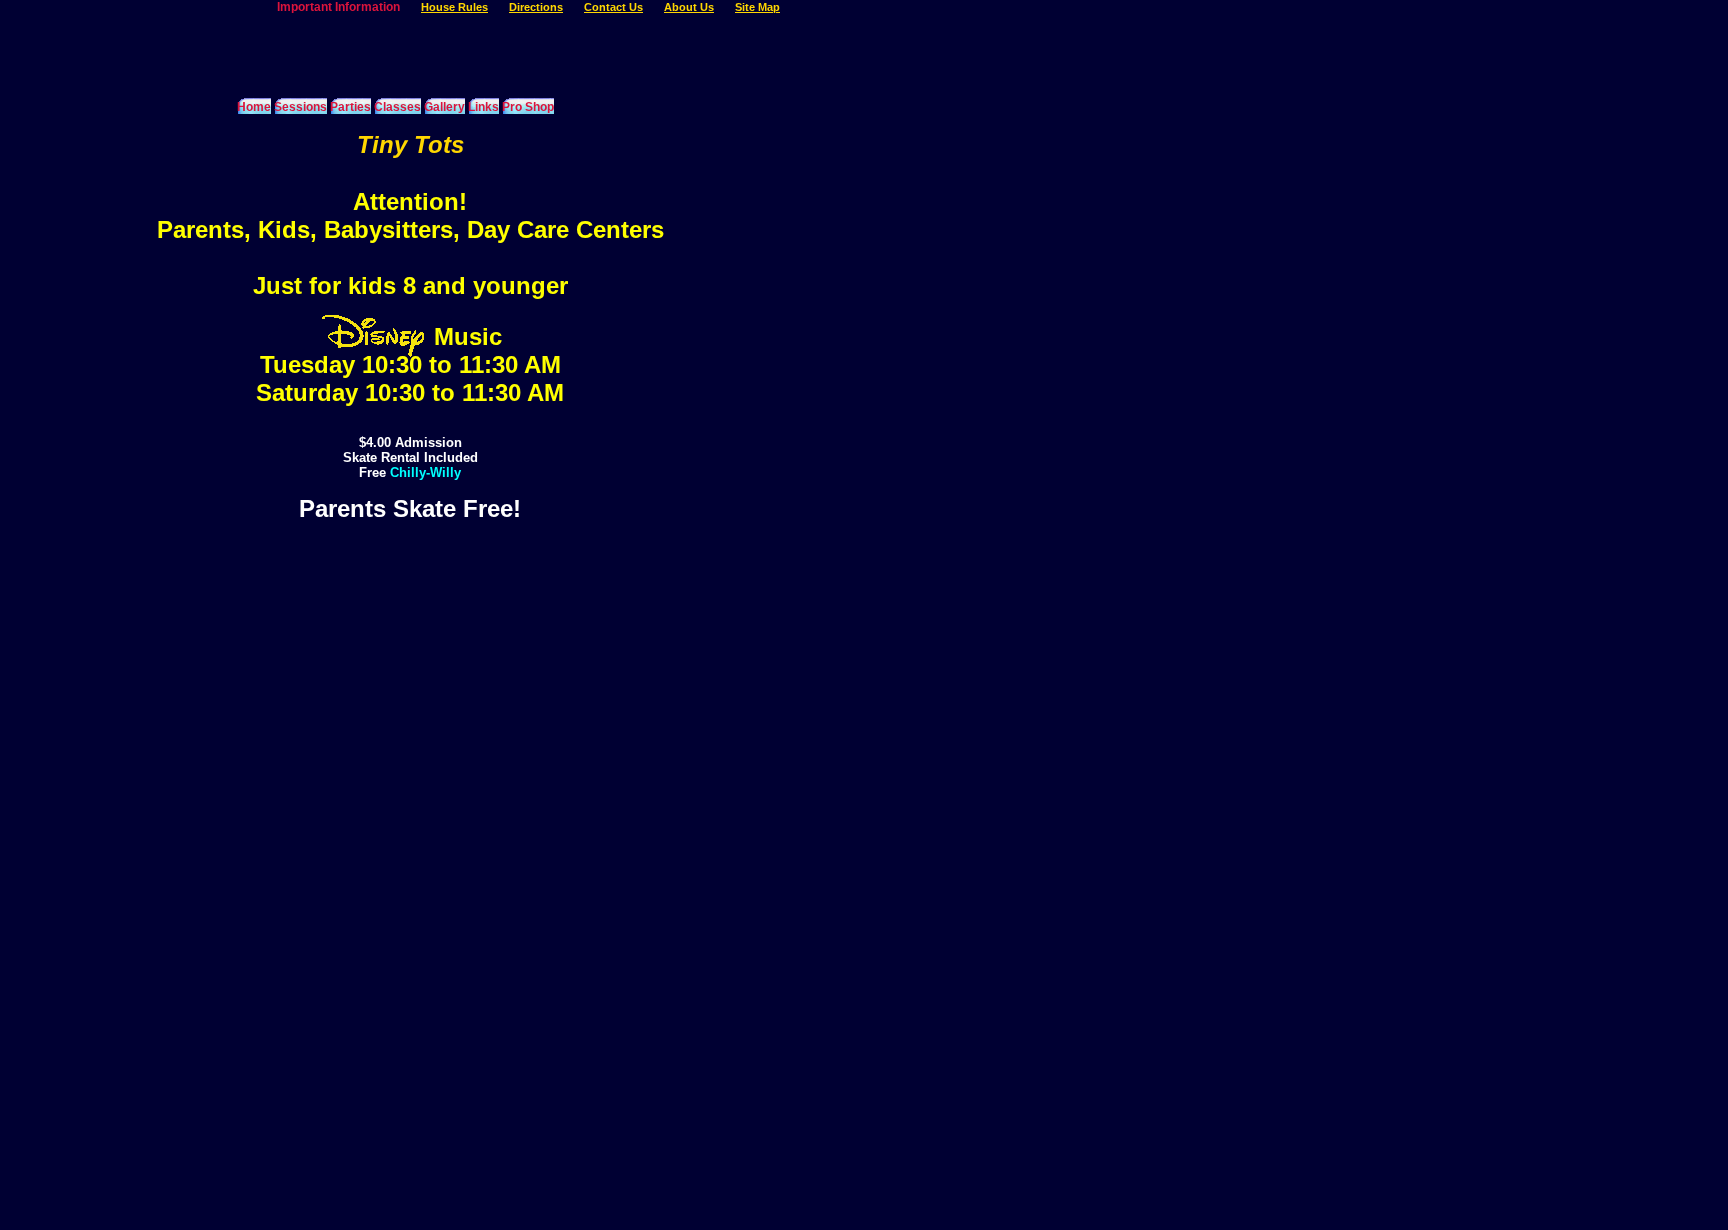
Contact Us (613, 7)
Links (483, 107)
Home (254, 107)
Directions (536, 7)
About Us (689, 7)
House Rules (454, 7)
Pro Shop (528, 107)
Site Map (757, 7)
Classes (397, 107)
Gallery (444, 107)
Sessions (300, 107)
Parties (350, 107)
